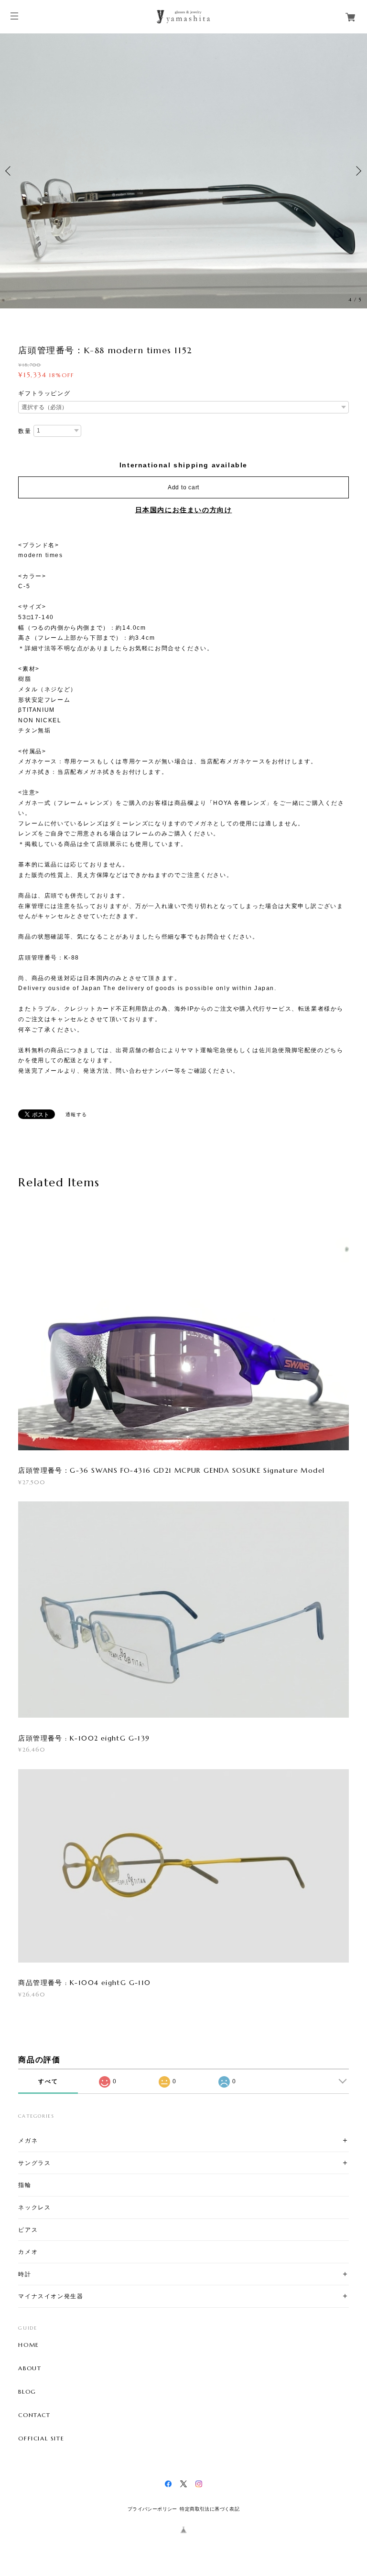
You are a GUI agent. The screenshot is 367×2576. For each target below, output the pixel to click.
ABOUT (30, 2368)
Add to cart (183, 487)
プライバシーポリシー (152, 2509)
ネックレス (34, 2207)
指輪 (25, 2185)
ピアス (28, 2230)
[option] (183, 171)
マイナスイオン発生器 (51, 2296)
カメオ (28, 2252)
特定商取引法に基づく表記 (210, 2509)
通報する (76, 1114)
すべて (48, 2081)
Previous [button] (10, 171)
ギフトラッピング (44, 393)
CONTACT (34, 2415)
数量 (25, 431)
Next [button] (357, 171)
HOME (28, 2345)
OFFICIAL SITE (41, 2439)
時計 (25, 2274)
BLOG (27, 2392)
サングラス (34, 2163)
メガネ (28, 2140)
